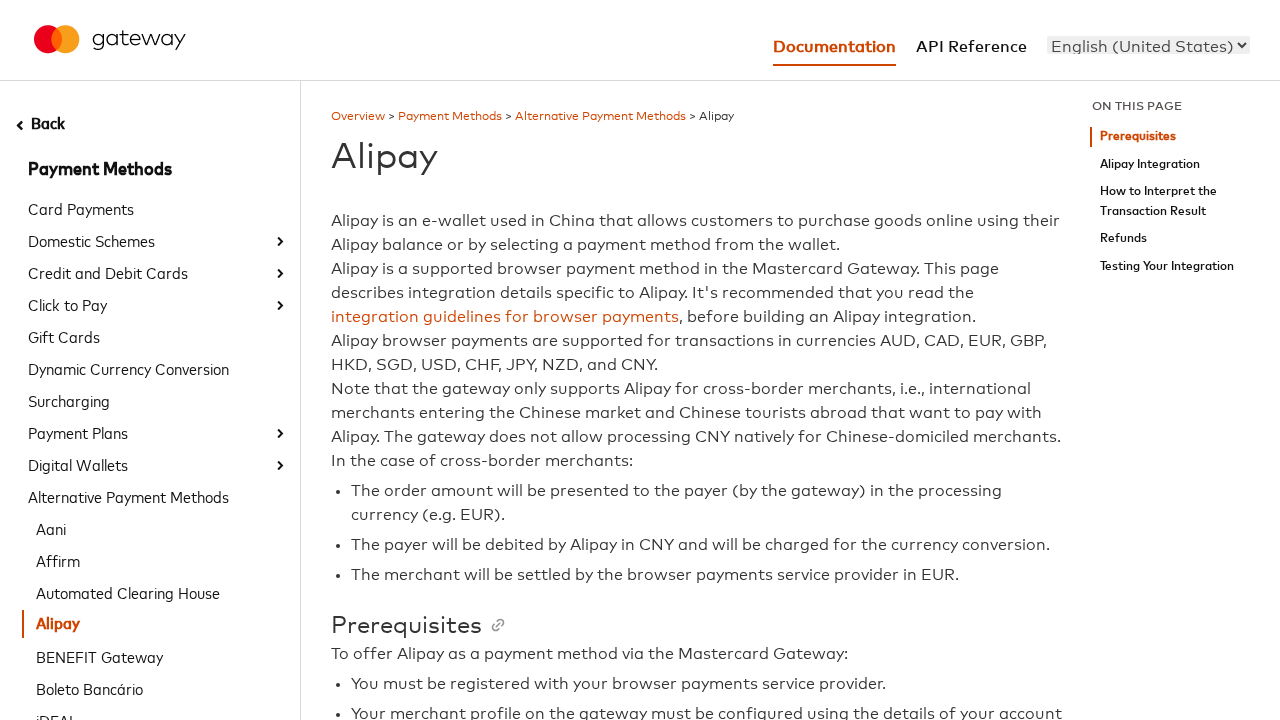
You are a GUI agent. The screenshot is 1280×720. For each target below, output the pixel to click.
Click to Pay (67, 304)
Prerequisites (1138, 136)
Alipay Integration (1150, 164)
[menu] (1148, 45)
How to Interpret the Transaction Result (1158, 201)
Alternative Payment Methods (128, 496)
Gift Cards (64, 336)
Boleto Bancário (89, 688)
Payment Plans (78, 432)
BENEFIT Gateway (99, 656)
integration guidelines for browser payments (505, 317)
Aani (51, 528)
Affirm (58, 560)
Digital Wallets (78, 464)
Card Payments (81, 208)
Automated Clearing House (128, 592)
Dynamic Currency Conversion (128, 368)
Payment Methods (100, 170)
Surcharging (69, 400)
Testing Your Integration (1167, 266)
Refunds (1123, 238)
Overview (358, 117)
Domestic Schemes (91, 240)
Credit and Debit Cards (108, 272)
